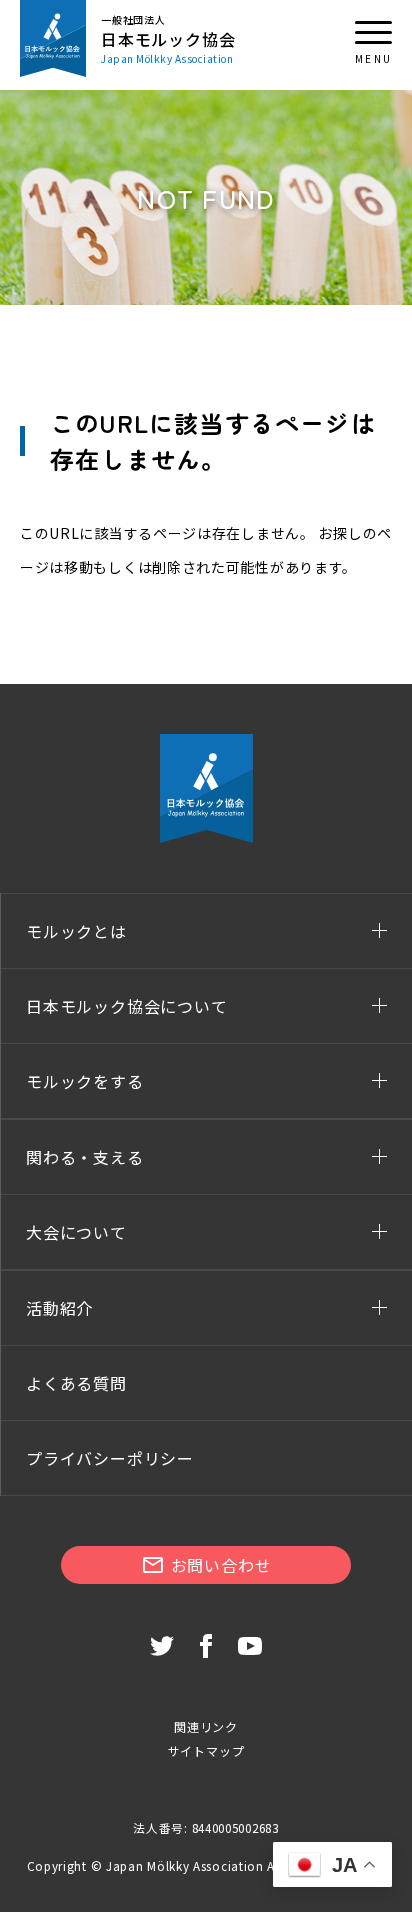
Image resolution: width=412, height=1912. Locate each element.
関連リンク (206, 1726)
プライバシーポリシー (110, 1458)
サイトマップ (206, 1750)
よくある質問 (76, 1383)
